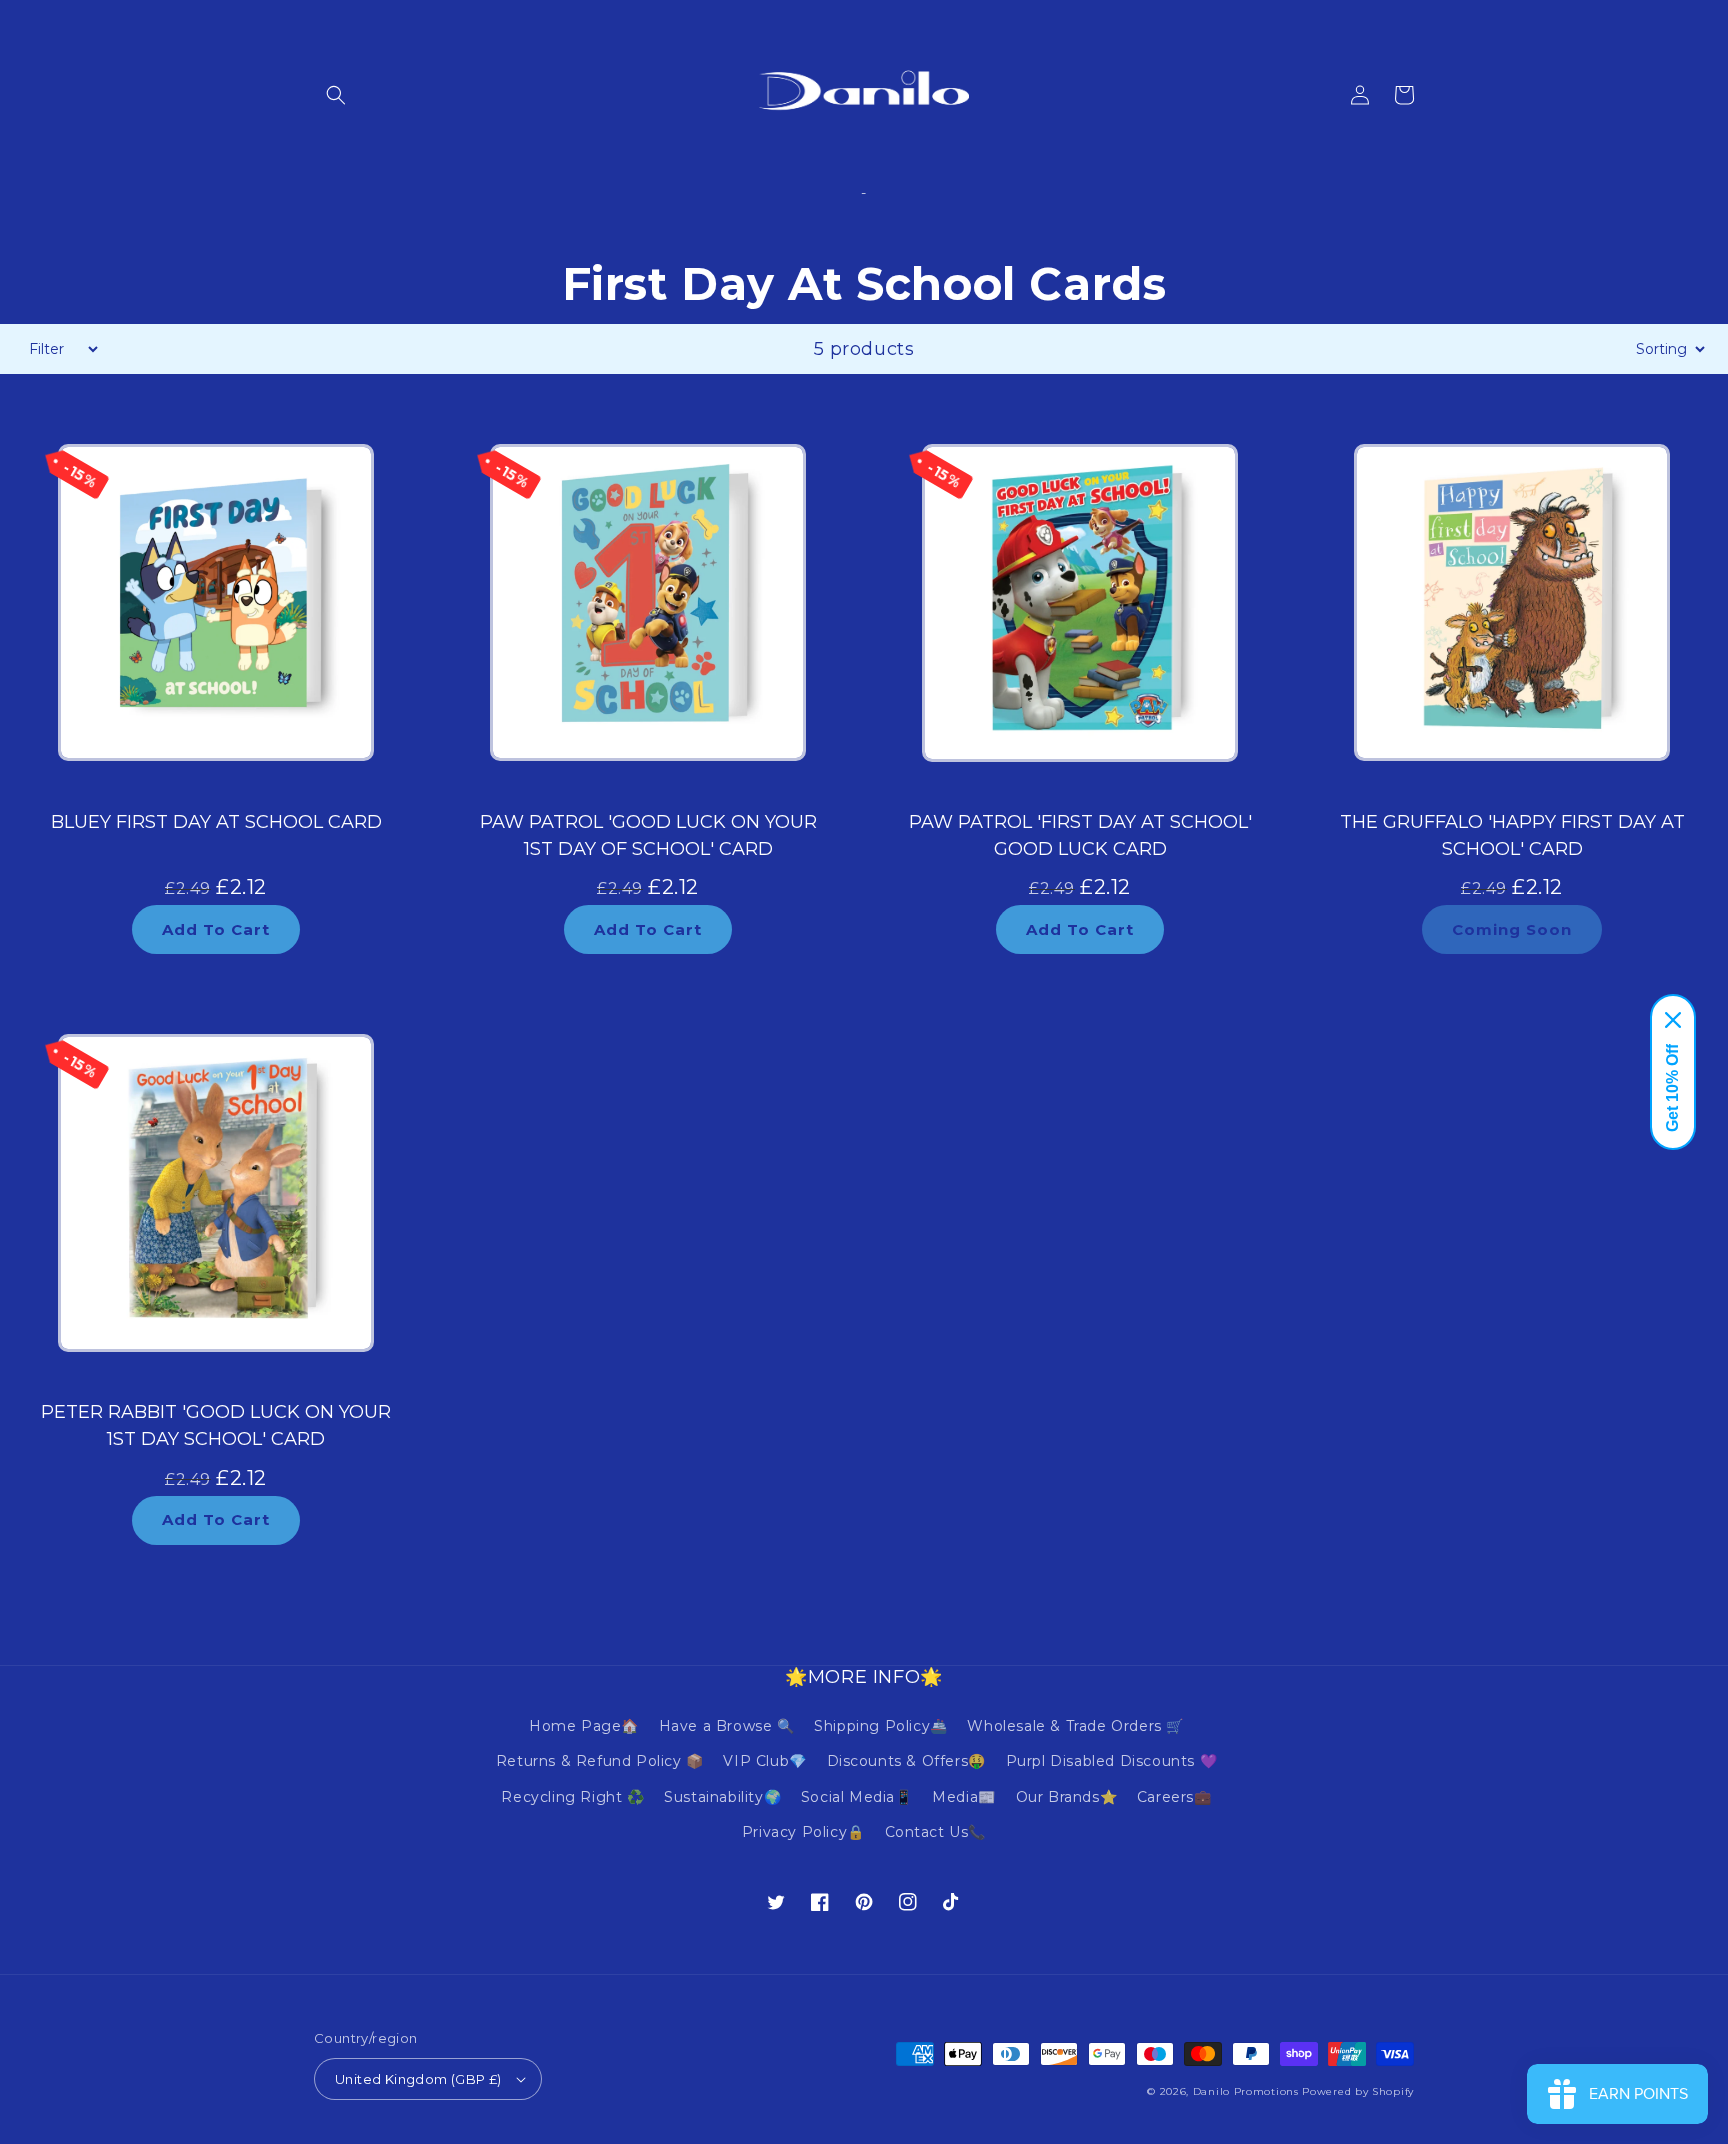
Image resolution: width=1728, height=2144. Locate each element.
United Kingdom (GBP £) (418, 2079)
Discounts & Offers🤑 (906, 1761)
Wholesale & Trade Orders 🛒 (1075, 1726)
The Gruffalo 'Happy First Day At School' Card (1512, 835)
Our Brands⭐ (1067, 1797)
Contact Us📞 (936, 1832)
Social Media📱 (857, 1797)
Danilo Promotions (1246, 2091)
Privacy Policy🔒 (803, 1832)
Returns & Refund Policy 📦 (600, 1761)
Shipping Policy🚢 (881, 1726)
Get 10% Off (1672, 1088)
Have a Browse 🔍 (727, 1726)
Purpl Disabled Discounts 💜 (1112, 1761)
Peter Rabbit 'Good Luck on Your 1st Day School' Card (216, 1425)
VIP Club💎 (764, 1761)
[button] (336, 95)
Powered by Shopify (1358, 2091)
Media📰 (964, 1797)
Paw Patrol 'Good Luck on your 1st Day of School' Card (648, 835)
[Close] (1673, 1020)
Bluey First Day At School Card (216, 822)
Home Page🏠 (584, 1726)
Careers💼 (1174, 1797)
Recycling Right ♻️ (572, 1797)
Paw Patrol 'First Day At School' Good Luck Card (1080, 835)
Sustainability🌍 (722, 1797)
